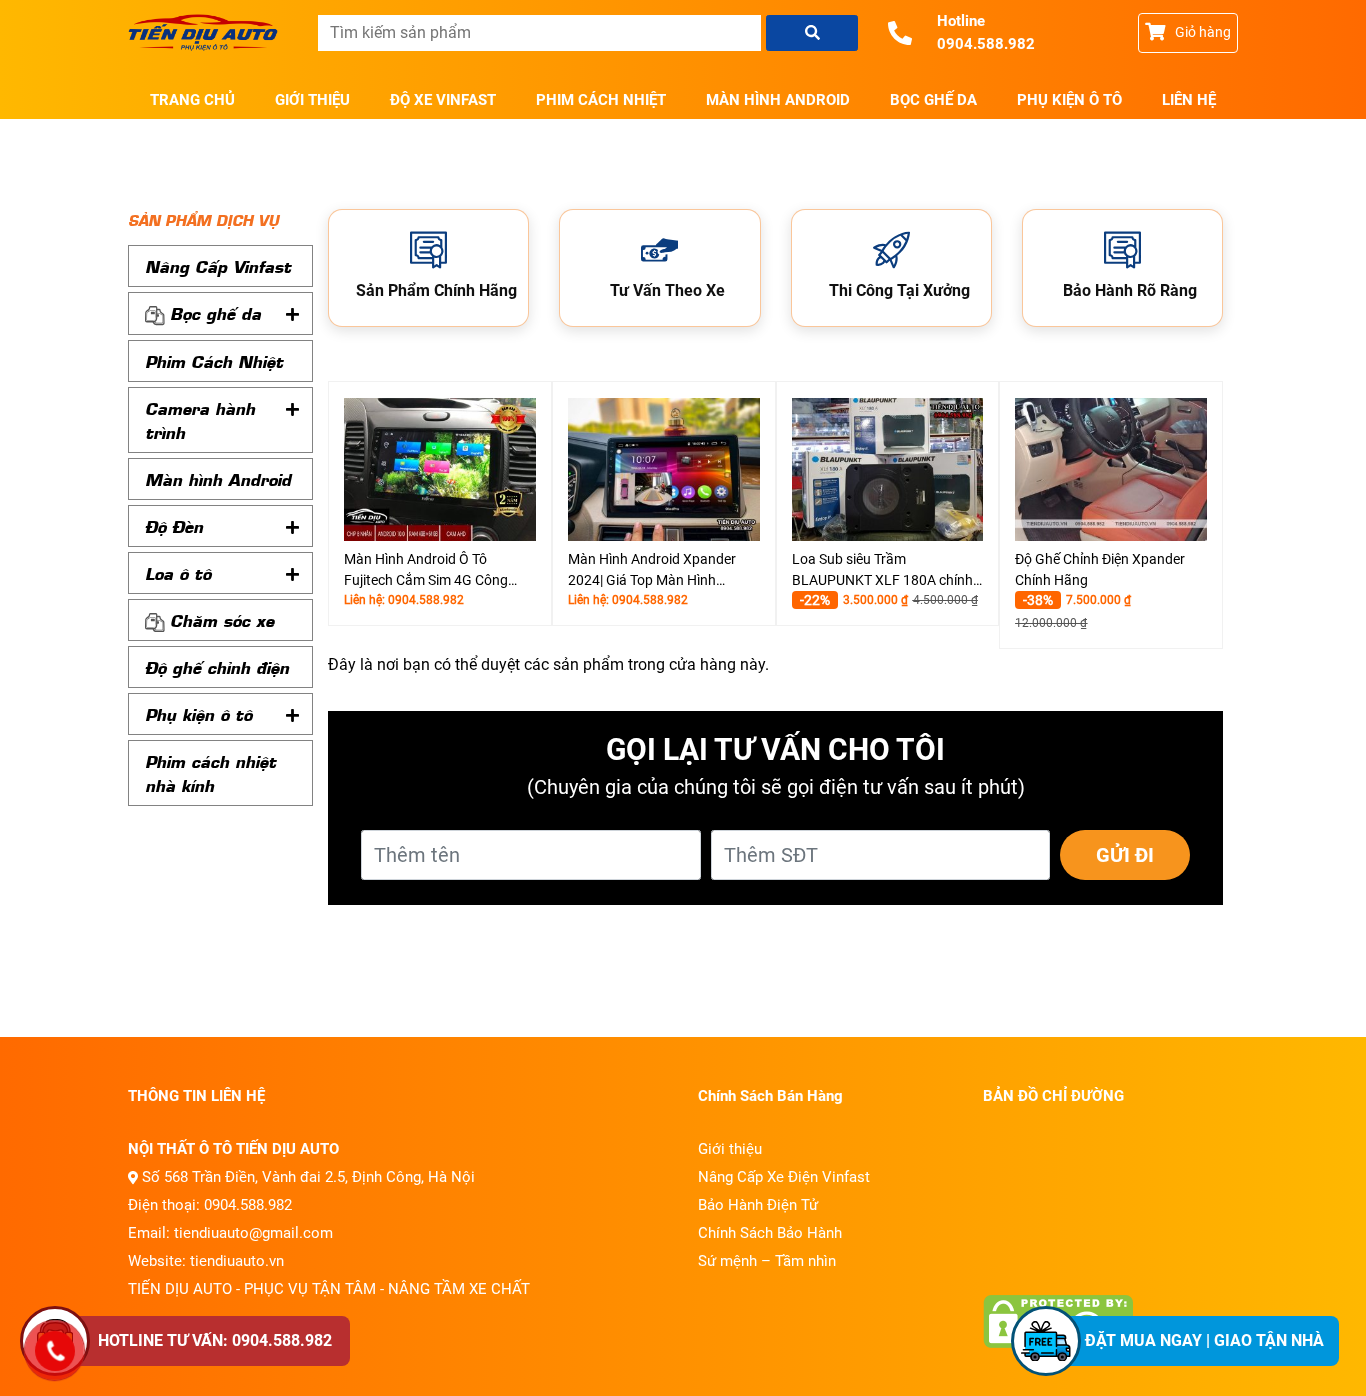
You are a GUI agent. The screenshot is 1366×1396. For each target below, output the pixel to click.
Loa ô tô (178, 573)
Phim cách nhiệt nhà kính (210, 773)
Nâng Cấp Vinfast (218, 266)
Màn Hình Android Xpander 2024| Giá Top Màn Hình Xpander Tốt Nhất (652, 571)
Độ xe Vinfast (443, 100)
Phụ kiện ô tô (1069, 100)
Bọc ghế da (933, 100)
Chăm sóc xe (222, 620)
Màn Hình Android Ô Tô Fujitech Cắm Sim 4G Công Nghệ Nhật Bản (426, 571)
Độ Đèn (174, 526)
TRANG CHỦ (192, 100)
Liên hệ (1189, 100)
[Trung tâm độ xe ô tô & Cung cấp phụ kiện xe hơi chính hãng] (208, 33)
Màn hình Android (778, 100)
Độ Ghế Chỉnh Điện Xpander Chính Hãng (1100, 569)
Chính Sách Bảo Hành (770, 1233)
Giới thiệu (312, 100)
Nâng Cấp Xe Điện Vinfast (784, 1177)
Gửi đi (1125, 855)
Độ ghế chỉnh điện (217, 667)
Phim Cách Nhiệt (601, 100)
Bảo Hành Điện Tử (758, 1205)
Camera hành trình (200, 420)
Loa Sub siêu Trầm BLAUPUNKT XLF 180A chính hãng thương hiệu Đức (882, 571)
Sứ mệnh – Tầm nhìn (767, 1261)
